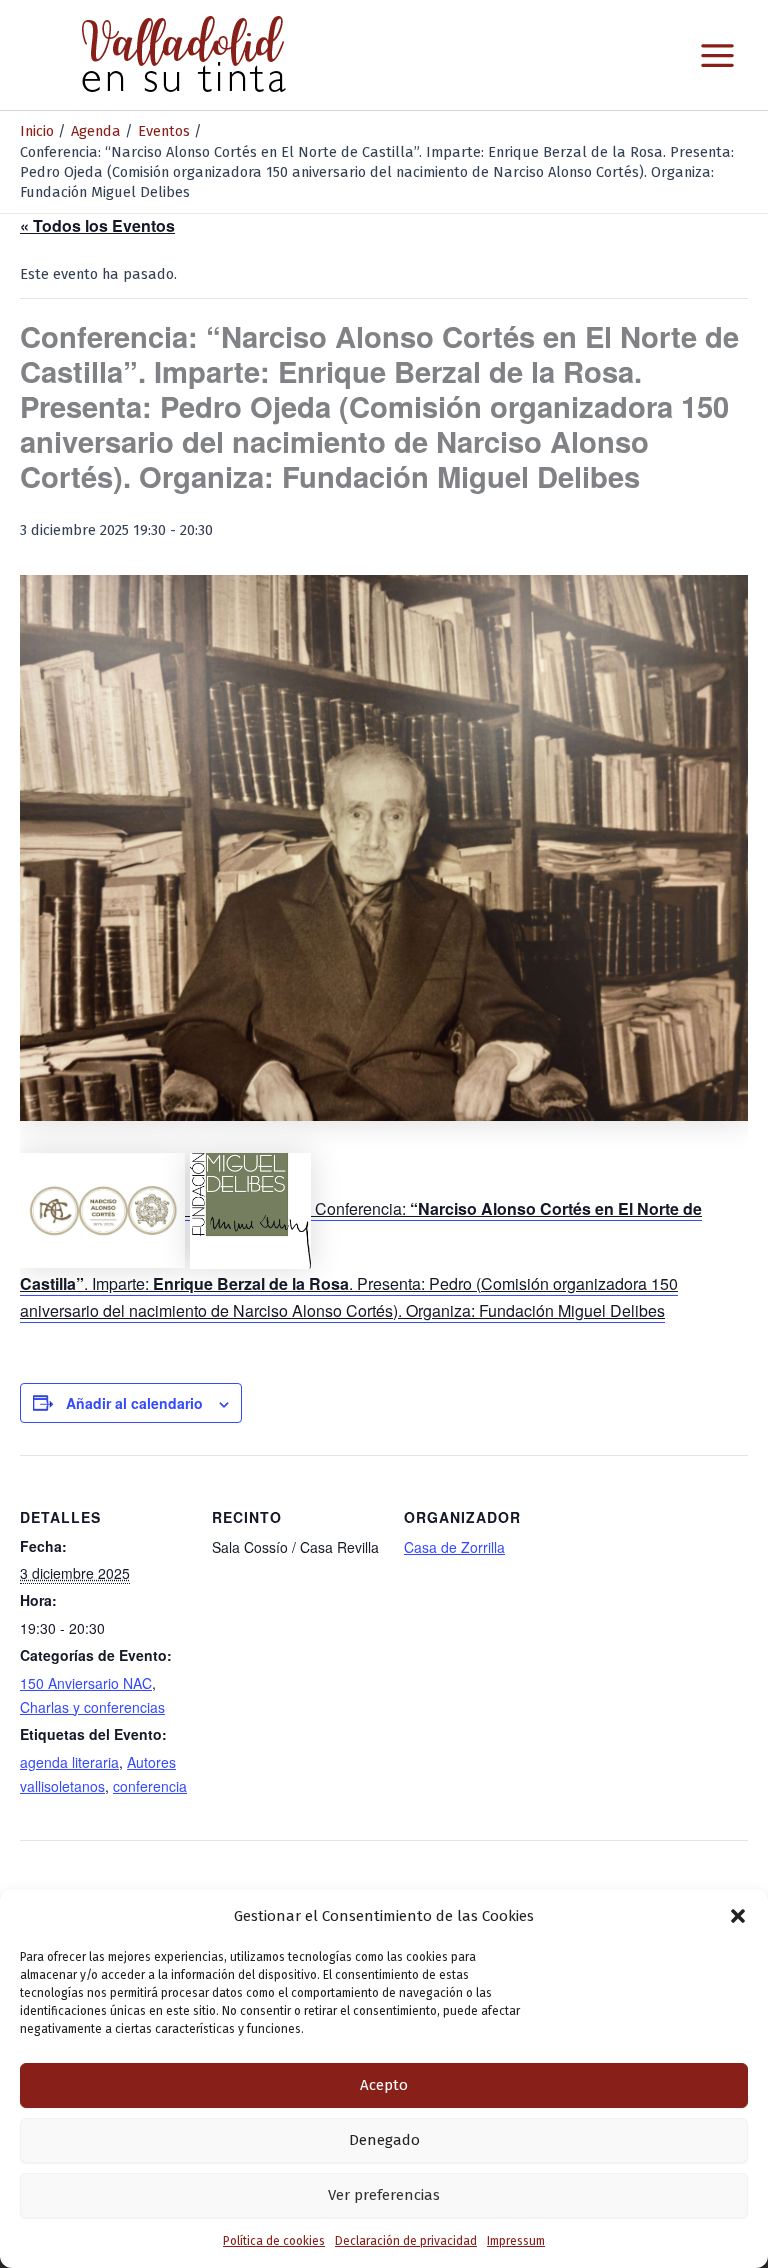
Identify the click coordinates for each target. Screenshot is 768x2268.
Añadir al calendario (134, 1403)
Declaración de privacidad (406, 2241)
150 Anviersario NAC (86, 1683)
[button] (738, 1916)
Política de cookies (274, 2241)
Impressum (516, 2241)
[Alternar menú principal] (717, 55)
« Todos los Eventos (97, 225)
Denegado (384, 2140)
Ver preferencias (384, 2195)
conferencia (150, 1786)
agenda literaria (69, 1762)
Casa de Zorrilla (454, 1547)
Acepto (384, 2085)
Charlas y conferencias (92, 1707)
